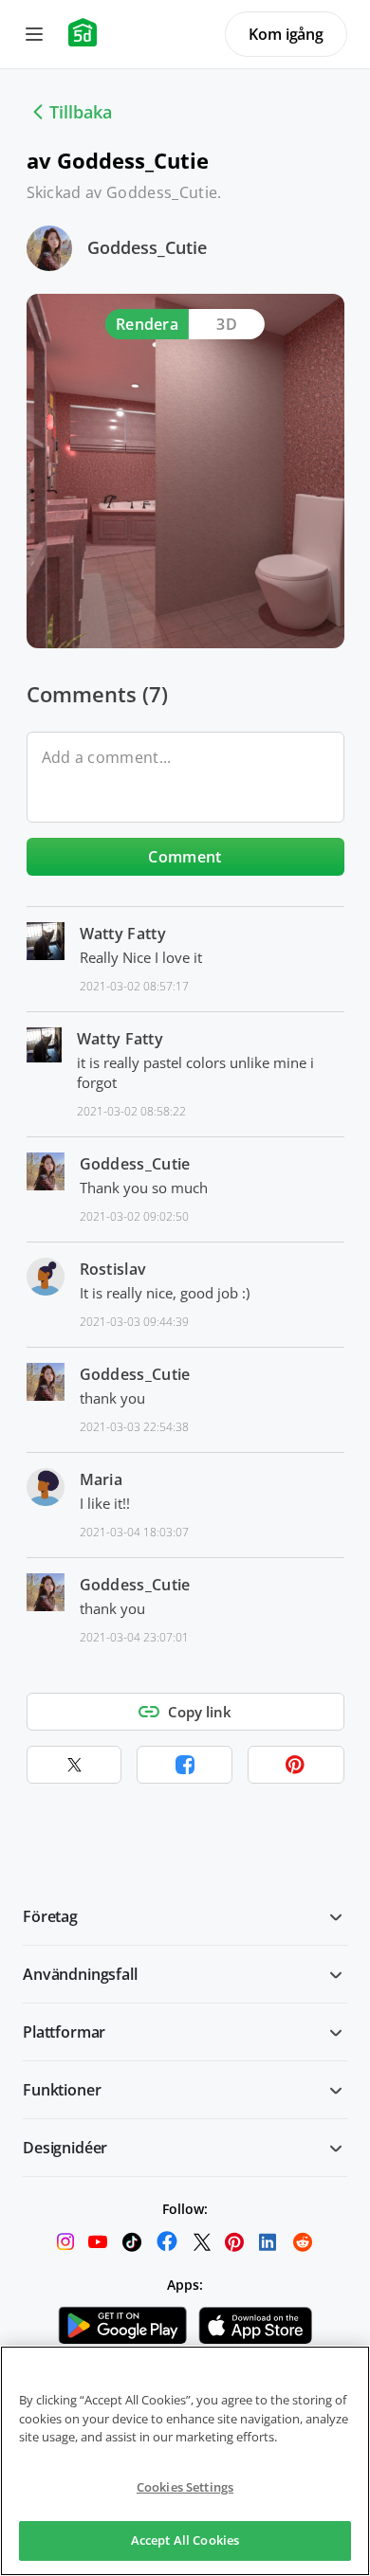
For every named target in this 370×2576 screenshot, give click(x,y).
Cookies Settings (185, 2487)
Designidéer (65, 2148)
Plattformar (64, 2032)
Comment (185, 857)
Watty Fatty (123, 934)
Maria (102, 1479)
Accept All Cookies (185, 2540)
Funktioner (62, 2090)
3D (227, 324)
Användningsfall (80, 1974)
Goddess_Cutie (147, 247)
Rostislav (113, 1269)
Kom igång (286, 34)
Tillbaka (81, 112)
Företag (50, 1916)
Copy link (200, 1712)
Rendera (147, 324)
